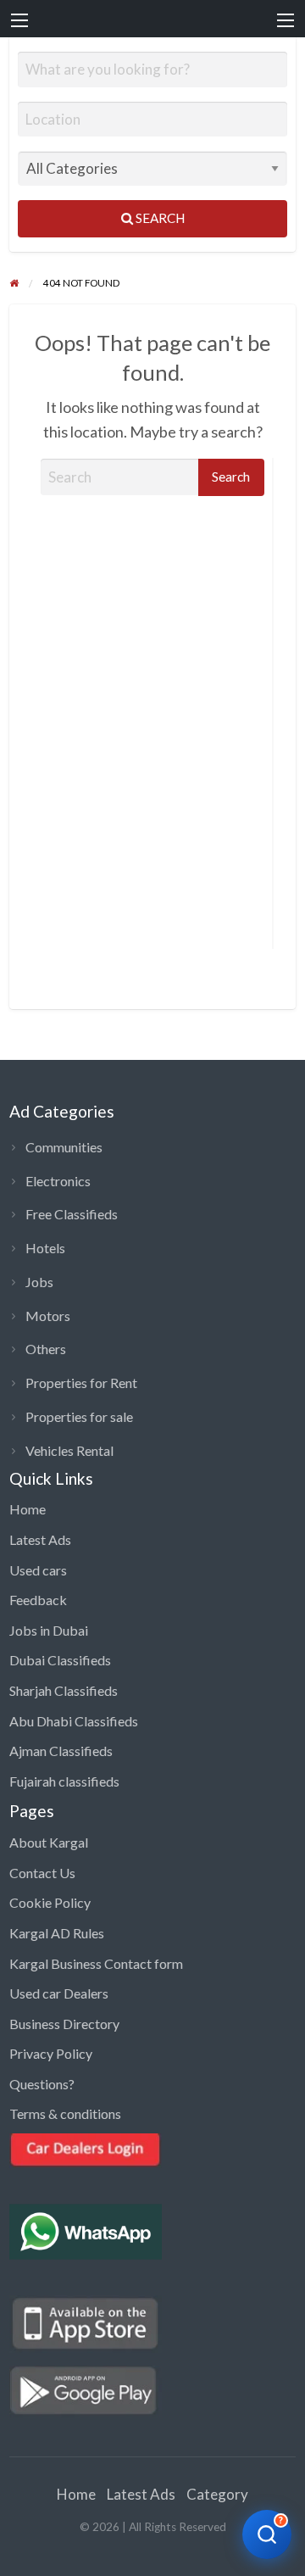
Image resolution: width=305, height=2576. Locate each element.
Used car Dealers (59, 1993)
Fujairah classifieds (64, 1781)
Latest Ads (40, 1539)
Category (217, 2494)
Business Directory (64, 2024)
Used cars (38, 1570)
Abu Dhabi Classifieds (74, 1721)
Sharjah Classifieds (64, 1690)
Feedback (38, 1600)
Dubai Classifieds (60, 1660)
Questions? (42, 2084)
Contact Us (42, 1873)
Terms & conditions (65, 2113)
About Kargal (49, 1842)
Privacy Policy (51, 2053)
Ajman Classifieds (61, 1751)
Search (159, 218)
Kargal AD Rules (57, 1933)
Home (28, 1509)
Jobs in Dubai (49, 1630)
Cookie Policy (50, 1902)
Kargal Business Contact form (96, 1963)
